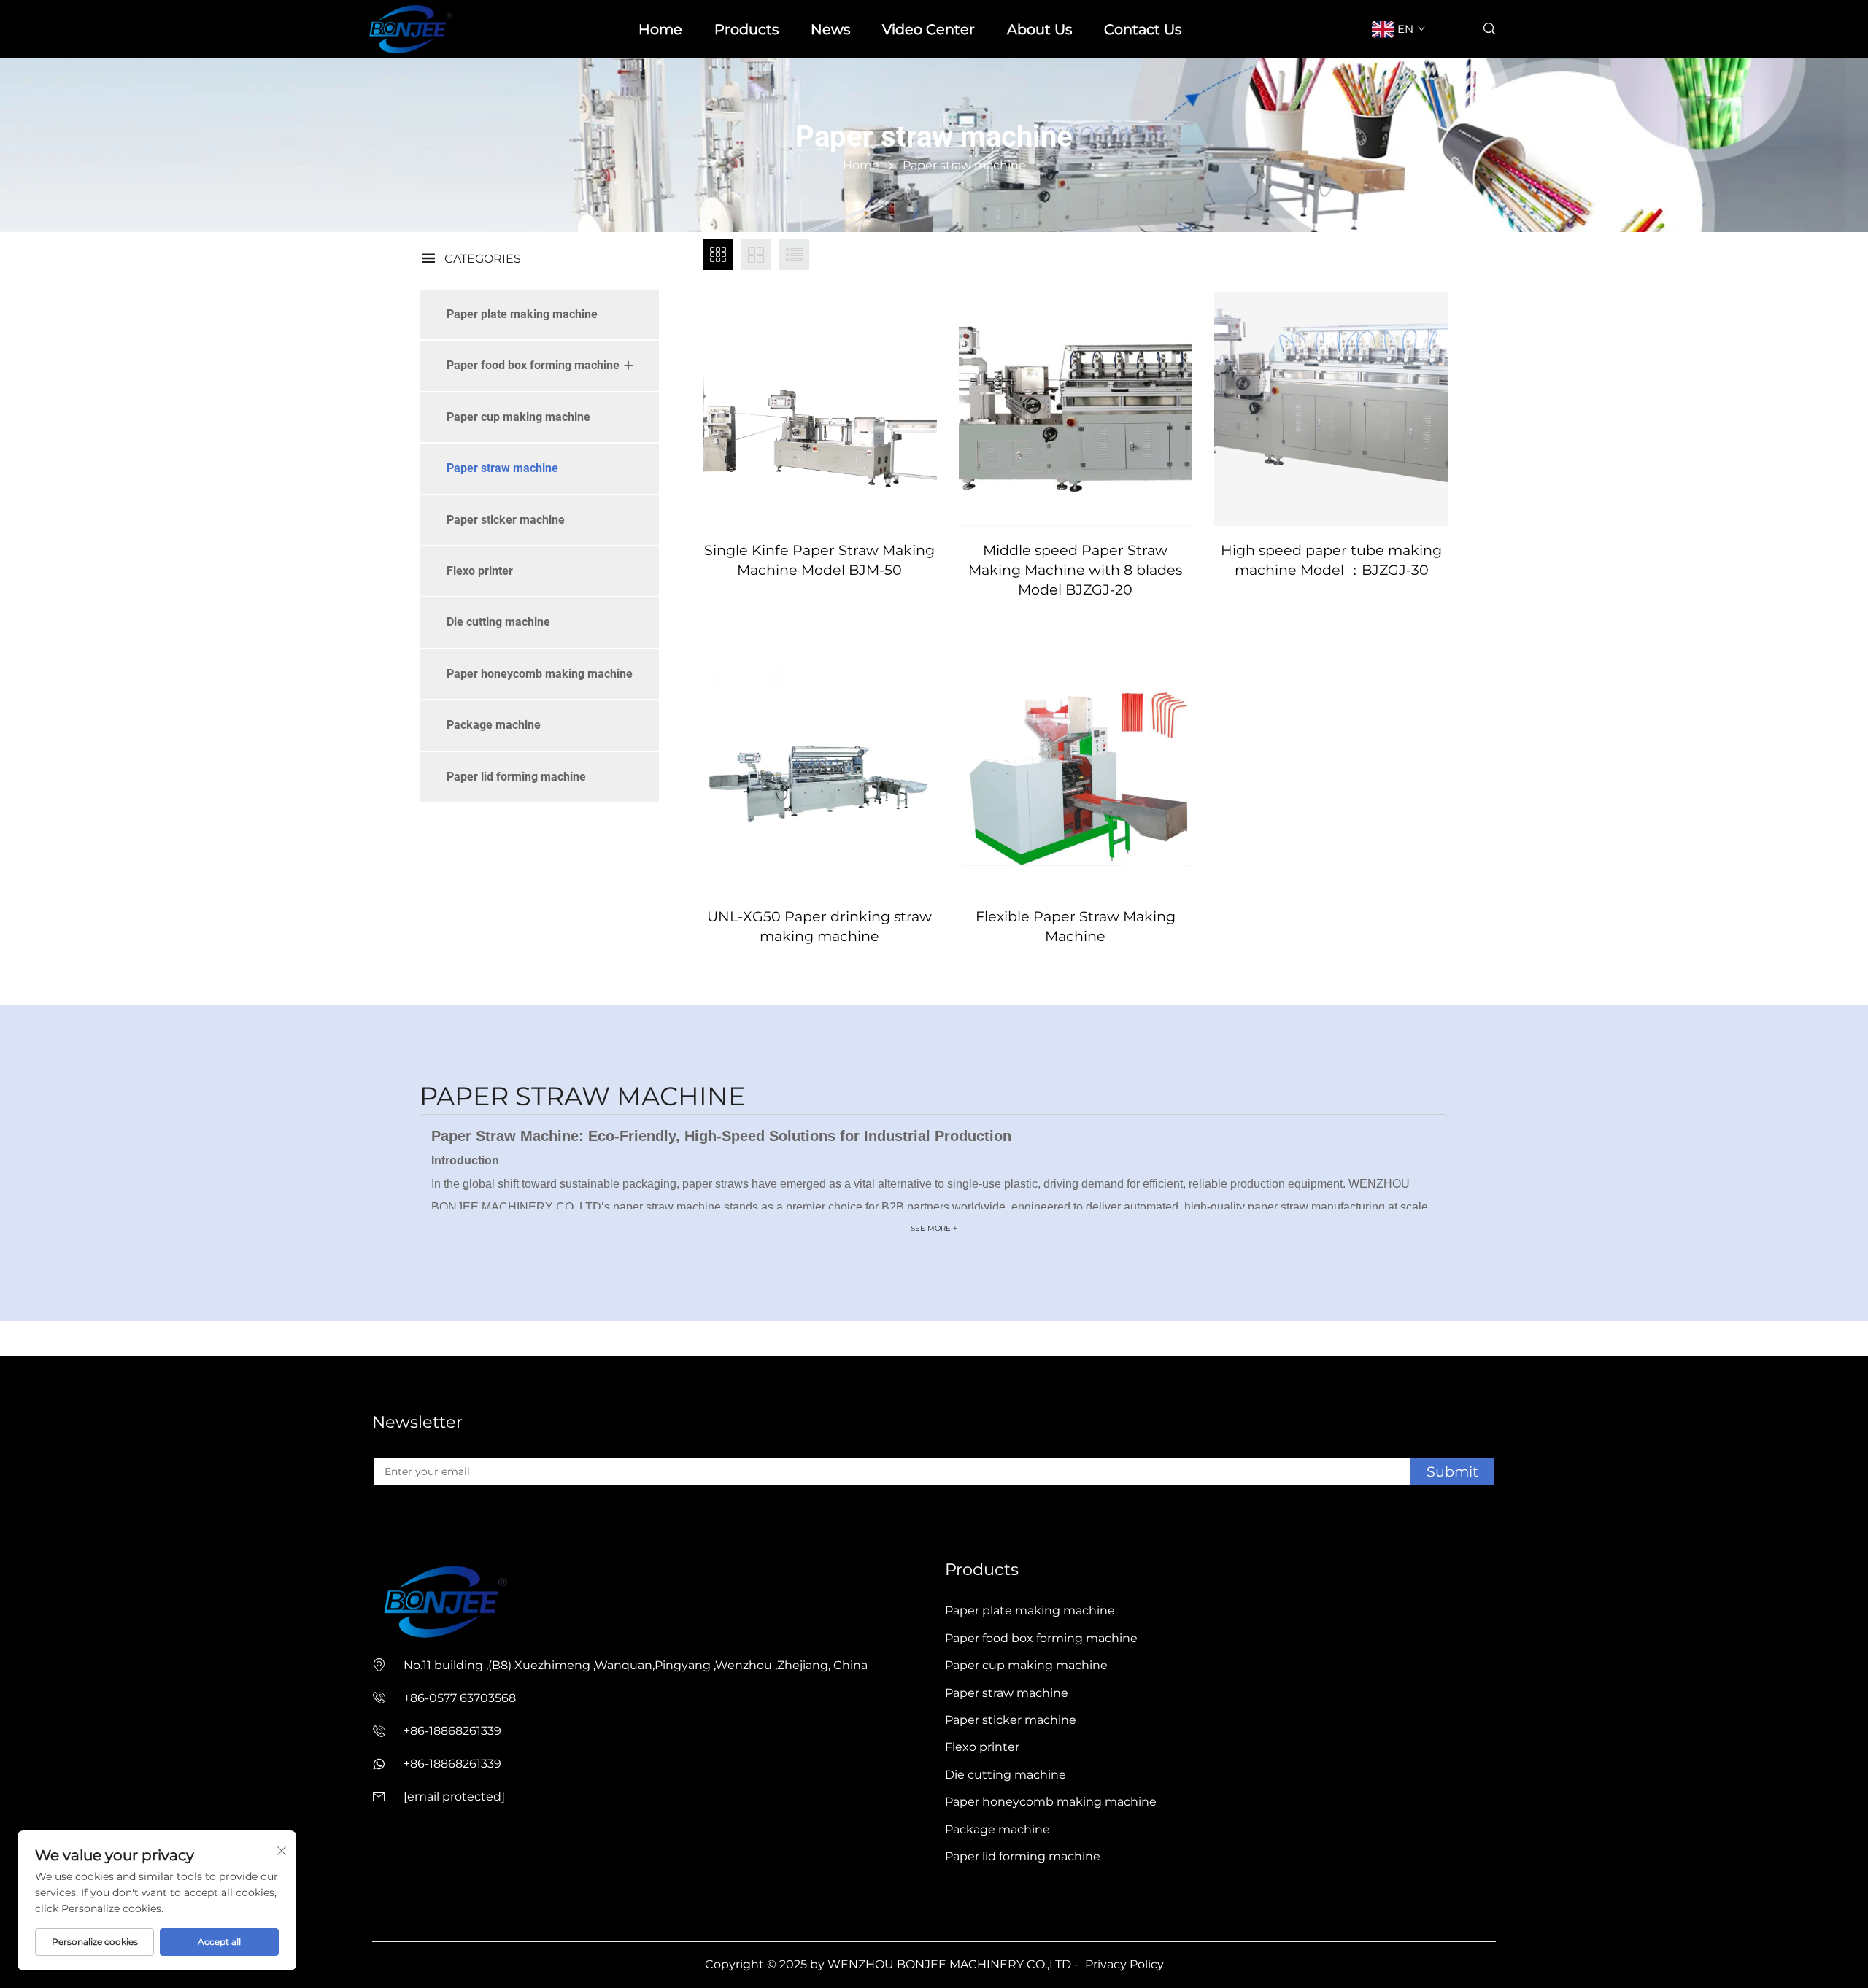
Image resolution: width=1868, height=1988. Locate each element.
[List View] (794, 255)
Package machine (494, 725)
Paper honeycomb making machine (540, 674)
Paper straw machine (502, 468)
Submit (1452, 1471)
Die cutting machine (498, 622)
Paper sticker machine (506, 520)
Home (660, 29)
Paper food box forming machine (533, 365)
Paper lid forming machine (516, 777)
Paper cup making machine (518, 417)
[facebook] (378, 1528)
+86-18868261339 (452, 1731)
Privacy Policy (1124, 1964)
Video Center (929, 29)
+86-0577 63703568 (460, 1698)
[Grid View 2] (756, 255)
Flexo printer (480, 571)
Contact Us (1143, 29)
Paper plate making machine (522, 314)
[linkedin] (401, 1528)
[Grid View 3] (718, 255)
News (830, 29)
